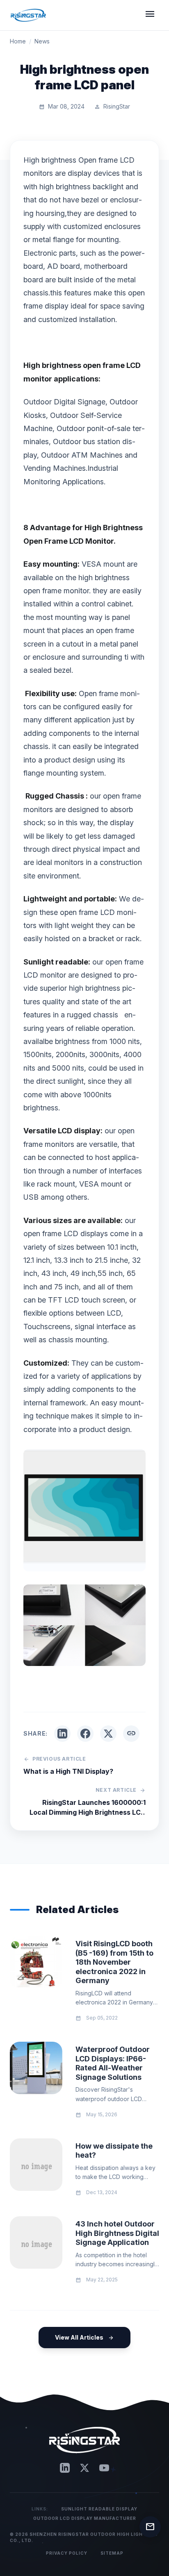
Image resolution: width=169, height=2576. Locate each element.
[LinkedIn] (65, 2468)
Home (18, 41)
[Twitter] (84, 2468)
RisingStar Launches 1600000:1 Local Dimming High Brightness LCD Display (88, 1808)
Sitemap (112, 2553)
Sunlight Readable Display (99, 2509)
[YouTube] (104, 2468)
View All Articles (84, 2337)
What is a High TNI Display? (68, 1771)
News (42, 41)
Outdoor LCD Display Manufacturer (85, 2518)
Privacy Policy (67, 2553)
